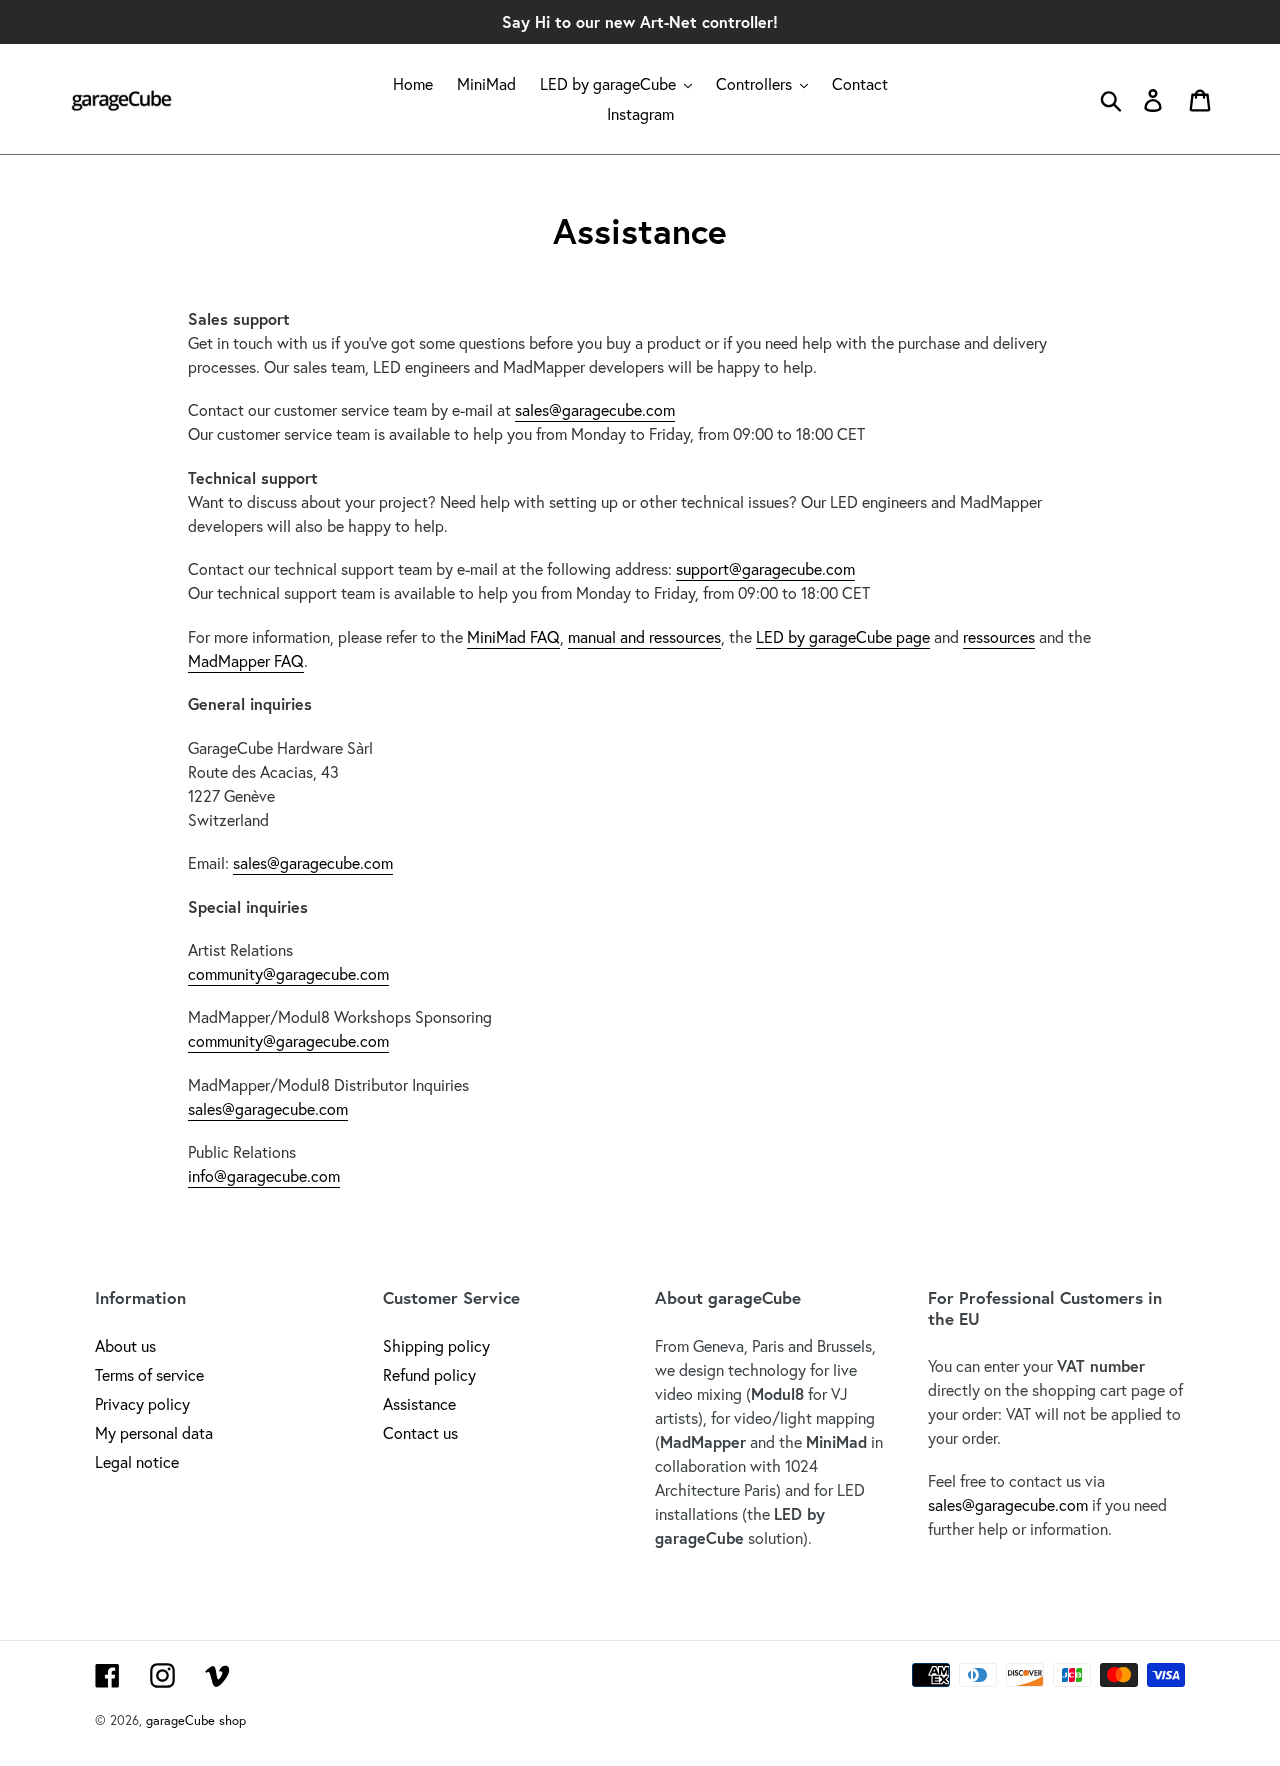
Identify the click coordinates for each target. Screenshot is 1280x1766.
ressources (999, 636)
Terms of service (149, 1374)
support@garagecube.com (765, 568)
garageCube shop (196, 1720)
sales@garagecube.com (595, 409)
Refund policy (429, 1374)
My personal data (154, 1432)
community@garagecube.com (288, 973)
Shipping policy (436, 1345)
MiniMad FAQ (513, 636)
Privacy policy (142, 1403)
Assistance (419, 1403)
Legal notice (137, 1461)
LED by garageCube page (843, 636)
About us (125, 1345)
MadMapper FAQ (246, 660)
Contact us (420, 1432)
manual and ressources (644, 636)
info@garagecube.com (264, 1175)
